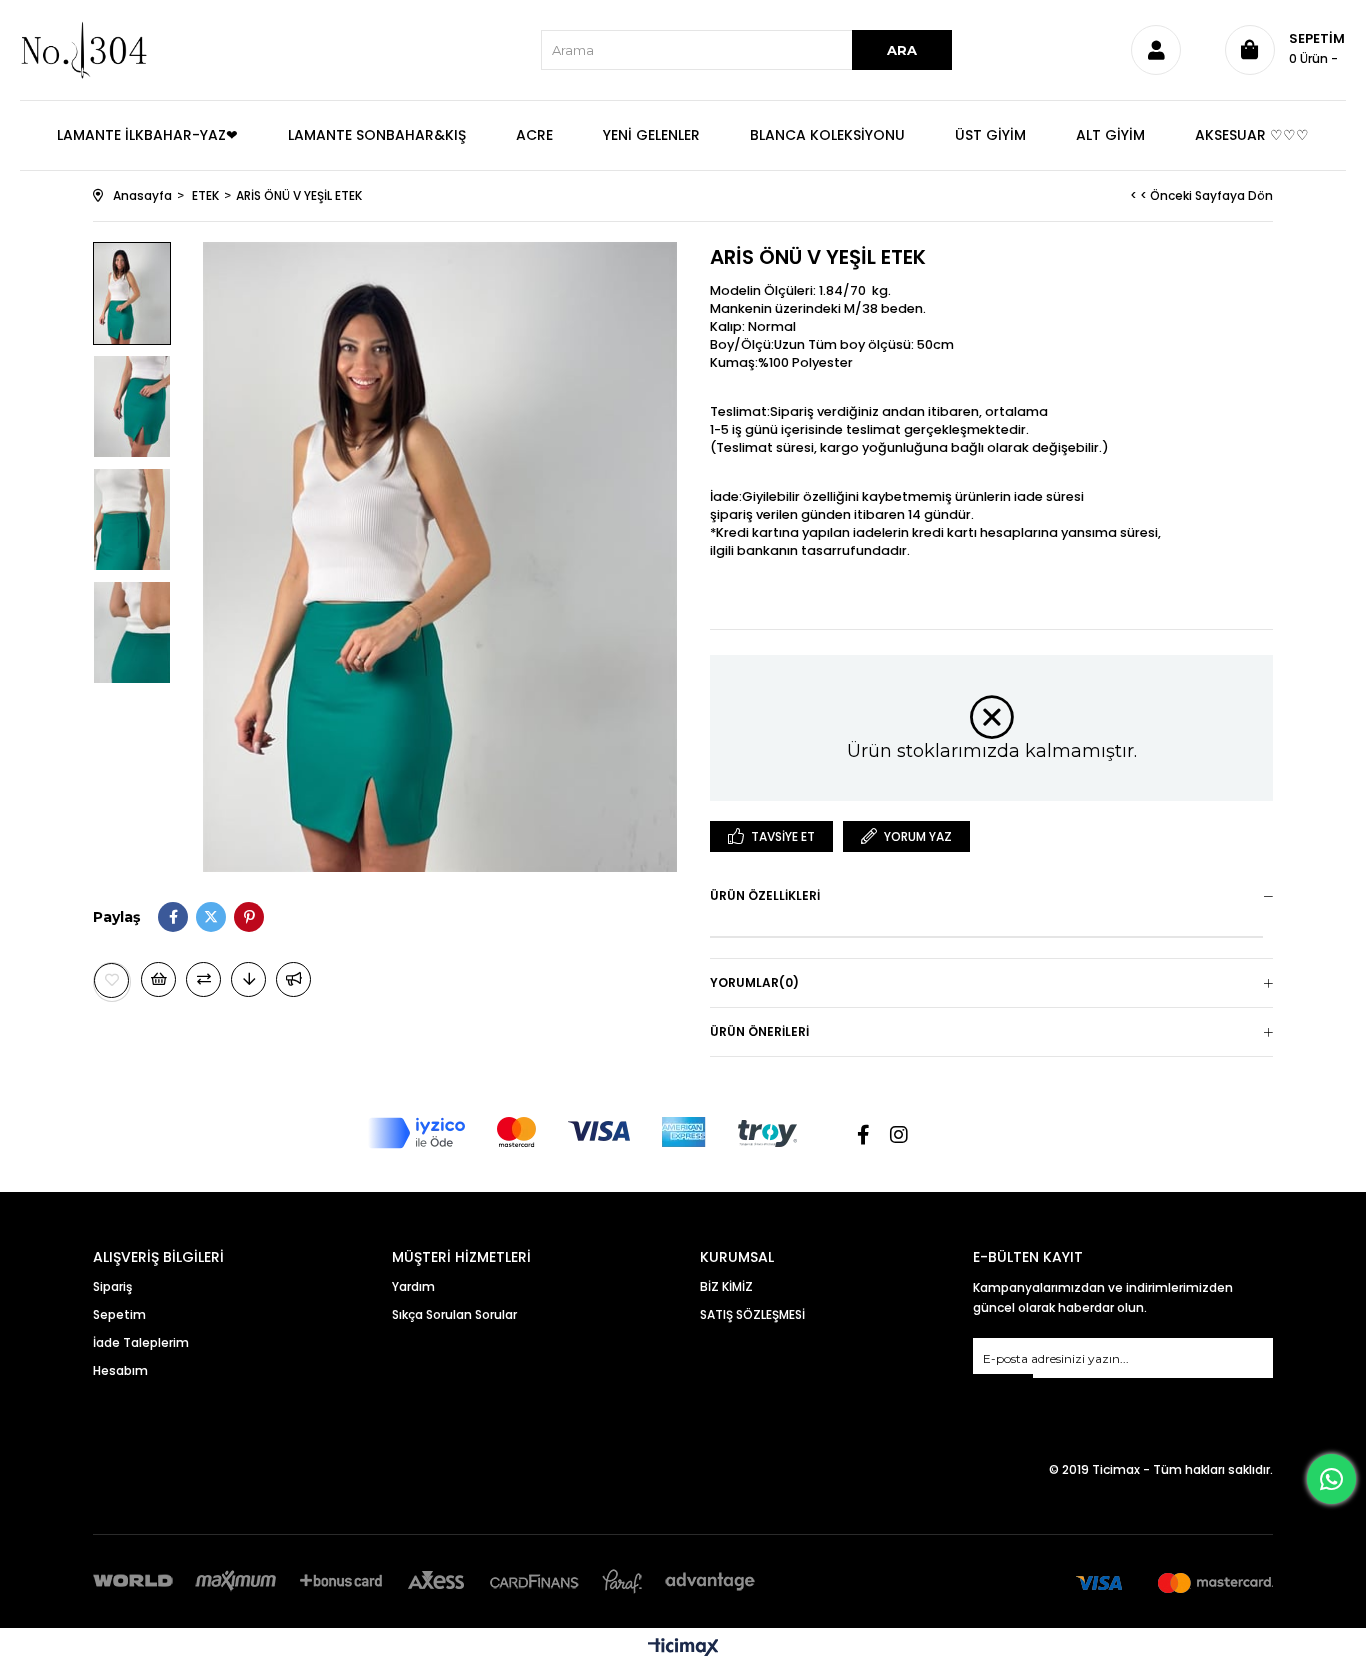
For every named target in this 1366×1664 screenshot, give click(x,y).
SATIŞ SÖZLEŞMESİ (752, 1314)
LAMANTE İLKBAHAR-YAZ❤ (147, 135)
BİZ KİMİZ (726, 1286)
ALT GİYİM (1110, 135)
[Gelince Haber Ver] (293, 979)
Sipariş (112, 1286)
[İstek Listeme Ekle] (158, 979)
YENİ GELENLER (651, 135)
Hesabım (120, 1370)
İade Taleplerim (141, 1342)
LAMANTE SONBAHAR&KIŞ (377, 135)
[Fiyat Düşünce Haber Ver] (248, 979)
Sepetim (119, 1314)
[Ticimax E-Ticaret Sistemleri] (683, 1648)
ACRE (534, 135)
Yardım (413, 1286)
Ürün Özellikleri (765, 895)
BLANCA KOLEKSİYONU (827, 135)
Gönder (1003, 1386)
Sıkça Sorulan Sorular (454, 1314)
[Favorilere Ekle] (112, 980)
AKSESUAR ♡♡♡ (1252, 135)
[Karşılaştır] (203, 979)
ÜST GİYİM (990, 135)
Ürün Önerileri (759, 1031)
